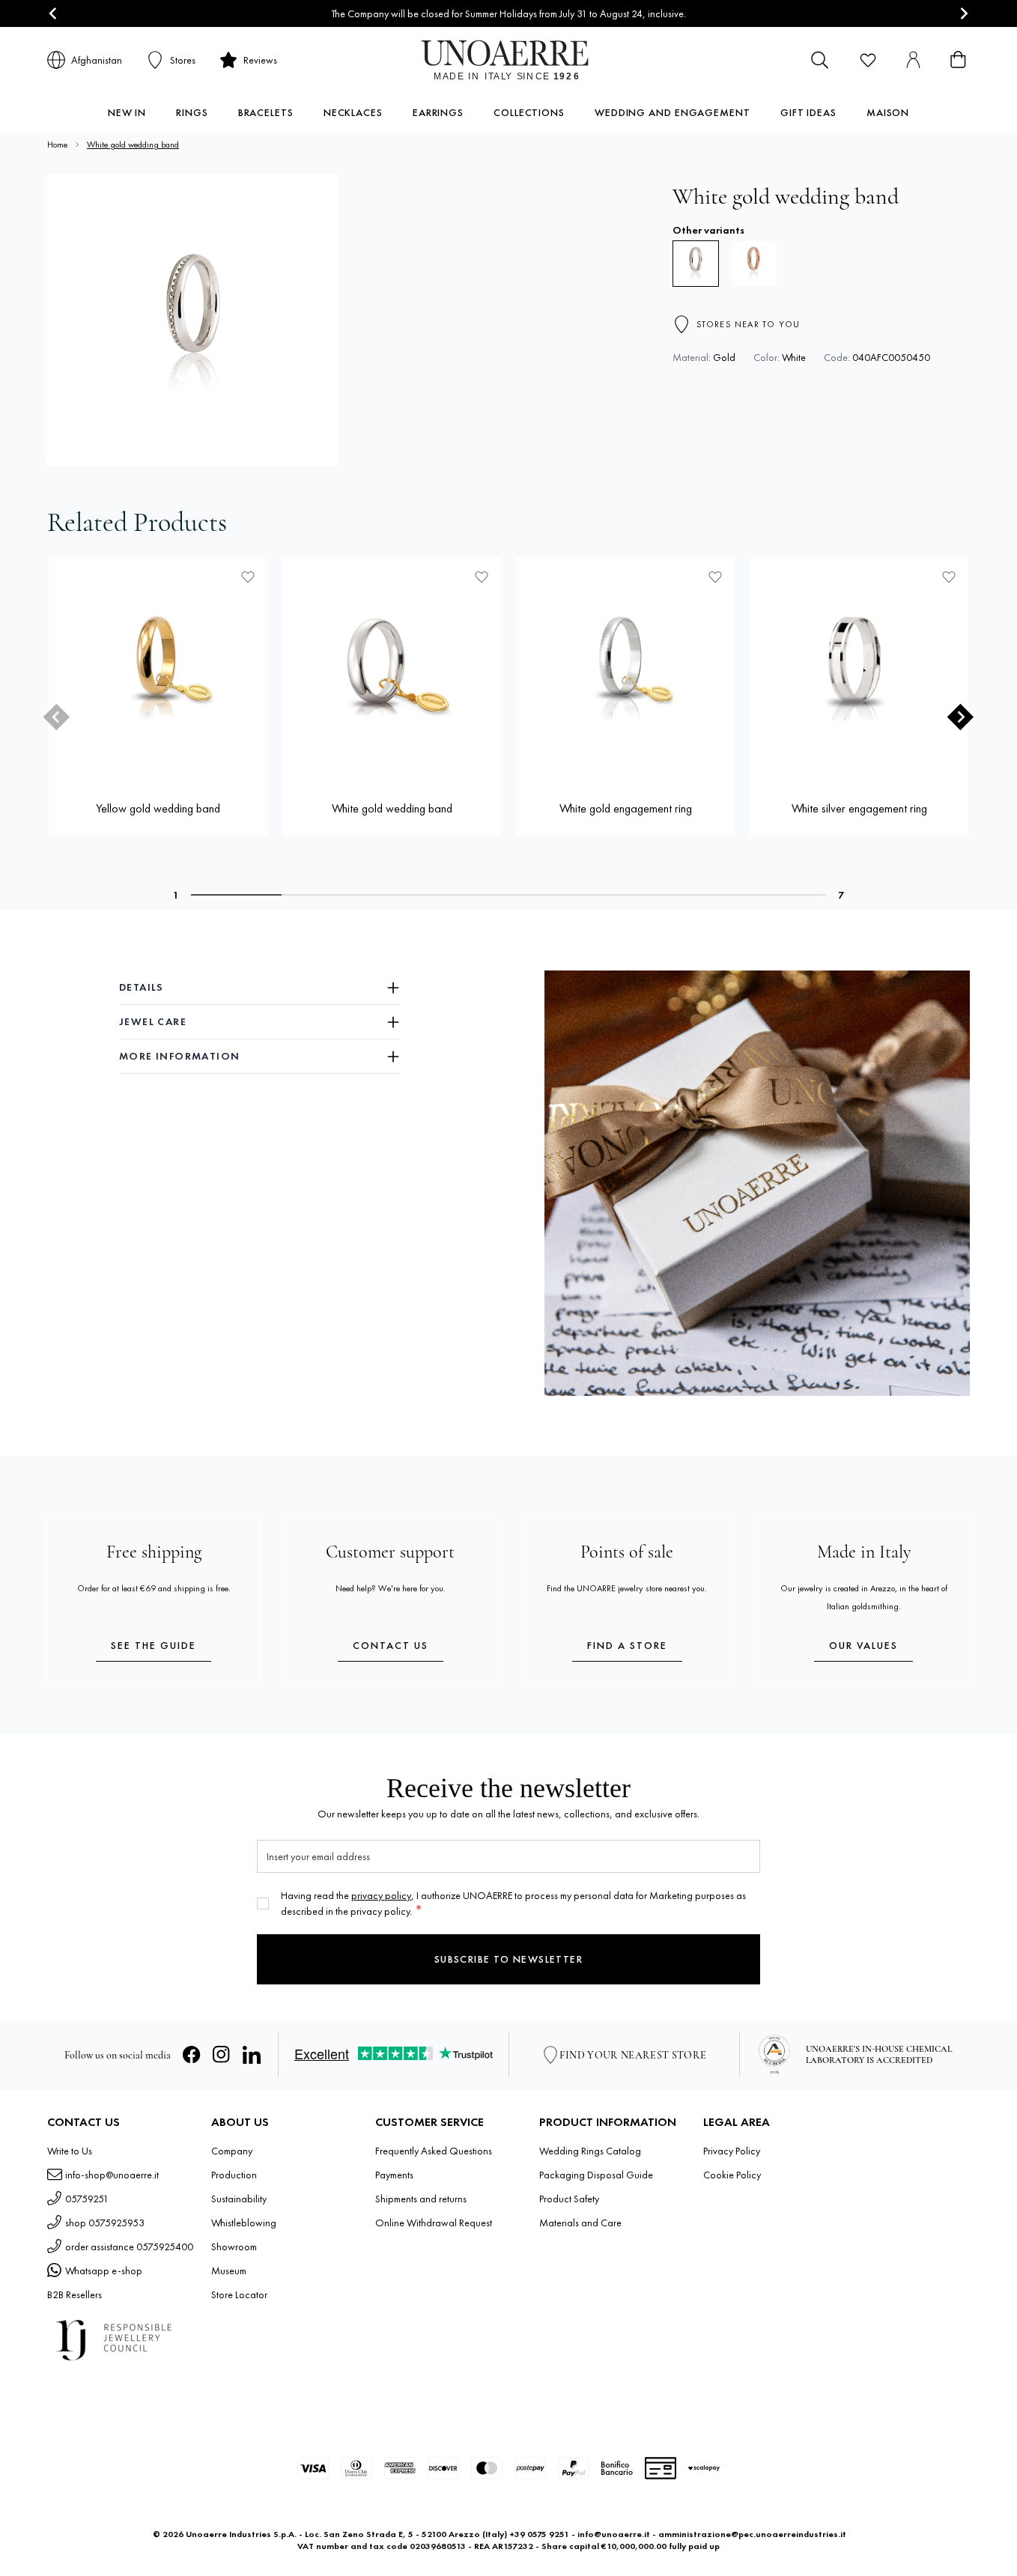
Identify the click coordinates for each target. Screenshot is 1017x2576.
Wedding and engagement (673, 112)
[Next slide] (963, 14)
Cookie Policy (732, 2175)
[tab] (236, 895)
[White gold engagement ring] (625, 666)
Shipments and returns (421, 2199)
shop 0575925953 (105, 2223)
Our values (863, 1645)
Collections (529, 112)
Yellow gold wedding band (158, 808)
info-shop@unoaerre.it (112, 2175)
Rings (192, 112)
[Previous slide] (57, 717)
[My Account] (913, 60)
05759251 (87, 2199)
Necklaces (353, 112)
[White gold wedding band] (392, 666)
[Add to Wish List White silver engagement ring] (949, 577)
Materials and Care (580, 2223)
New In (127, 112)
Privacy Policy (732, 2151)
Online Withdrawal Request (434, 2223)
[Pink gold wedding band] (754, 264)
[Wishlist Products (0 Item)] (868, 60)
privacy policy (381, 1895)
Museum (229, 2270)
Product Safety (569, 2199)
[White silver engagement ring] (859, 666)
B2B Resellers (75, 2294)
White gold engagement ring (626, 808)
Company (232, 2151)
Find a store (627, 1645)
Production (234, 2175)
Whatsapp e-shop (104, 2270)
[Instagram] (222, 2055)
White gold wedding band (133, 145)
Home (57, 145)
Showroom (234, 2247)
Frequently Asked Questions (434, 2151)
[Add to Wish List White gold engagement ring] (715, 577)
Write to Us (70, 2151)
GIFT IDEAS (808, 112)
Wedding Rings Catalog (590, 2151)
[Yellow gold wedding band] (158, 666)
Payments (394, 2175)
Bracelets (266, 112)
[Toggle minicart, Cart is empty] (958, 60)
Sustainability (239, 2199)
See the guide (154, 1645)
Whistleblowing (244, 2223)
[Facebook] (192, 2055)
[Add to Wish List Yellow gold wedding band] (248, 577)
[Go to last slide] (54, 14)
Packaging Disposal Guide (596, 2175)
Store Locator (239, 2294)
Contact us (391, 1645)
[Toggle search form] (820, 60)
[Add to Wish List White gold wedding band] (482, 577)
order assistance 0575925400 (129, 2247)
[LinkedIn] (252, 2055)
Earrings (438, 112)
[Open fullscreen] (193, 320)
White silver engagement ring (859, 808)
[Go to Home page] (509, 60)
